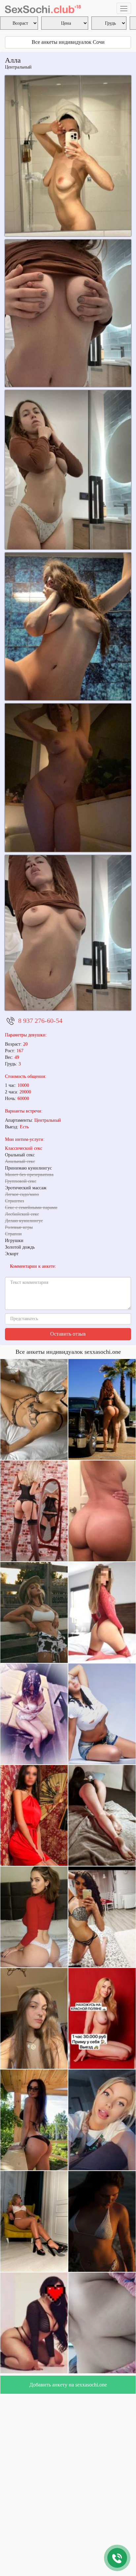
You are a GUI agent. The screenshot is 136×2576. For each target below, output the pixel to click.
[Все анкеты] (43, 8)
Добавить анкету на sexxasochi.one (68, 2385)
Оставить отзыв (68, 1334)
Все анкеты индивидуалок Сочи (68, 42)
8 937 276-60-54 (40, 1021)
